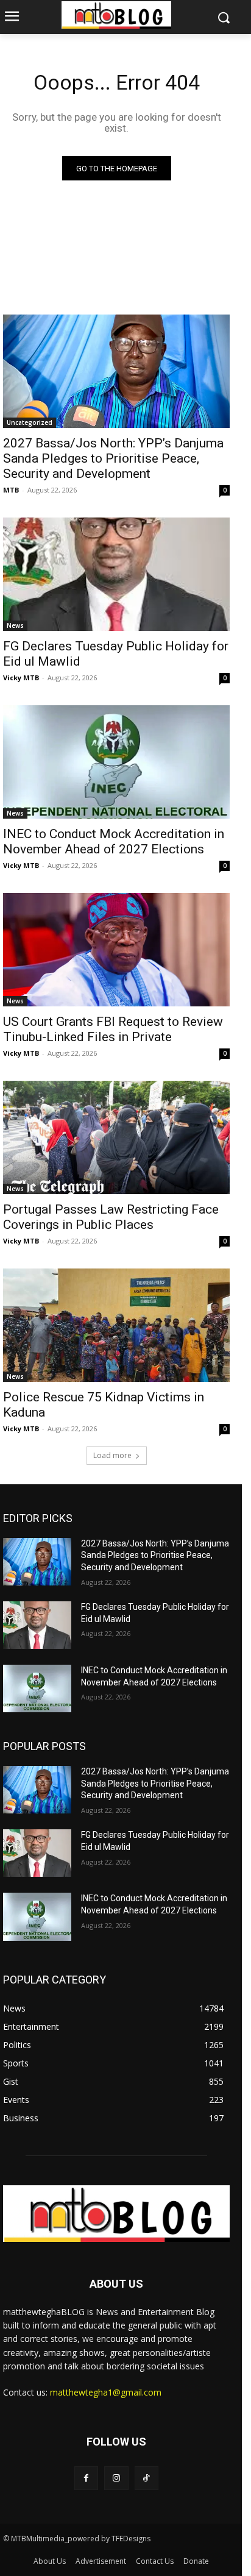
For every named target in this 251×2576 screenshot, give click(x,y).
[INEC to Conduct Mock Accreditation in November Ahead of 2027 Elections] (116, 762)
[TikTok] (147, 2478)
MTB (11, 490)
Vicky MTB (21, 678)
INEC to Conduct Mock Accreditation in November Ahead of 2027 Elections (114, 841)
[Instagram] (116, 2478)
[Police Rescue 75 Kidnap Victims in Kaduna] (116, 1325)
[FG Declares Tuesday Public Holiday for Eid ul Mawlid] (116, 574)
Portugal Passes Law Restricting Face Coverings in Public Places (111, 1217)
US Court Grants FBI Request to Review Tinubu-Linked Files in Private (113, 1029)
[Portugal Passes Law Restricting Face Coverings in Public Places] (116, 1137)
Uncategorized (30, 422)
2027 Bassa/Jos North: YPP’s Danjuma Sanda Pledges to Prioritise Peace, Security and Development (113, 458)
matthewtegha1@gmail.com (106, 2392)
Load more (112, 1455)
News (15, 625)
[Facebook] (86, 2478)
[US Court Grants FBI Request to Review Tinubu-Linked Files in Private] (116, 950)
